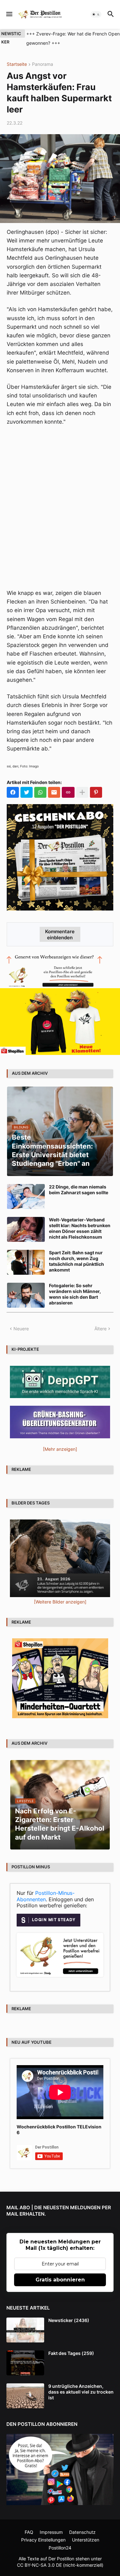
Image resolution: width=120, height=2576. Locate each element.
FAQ (29, 2532)
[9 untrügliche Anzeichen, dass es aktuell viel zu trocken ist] (25, 2396)
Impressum (51, 2532)
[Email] (54, 792)
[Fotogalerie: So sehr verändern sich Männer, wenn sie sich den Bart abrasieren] (26, 1295)
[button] (9, 14)
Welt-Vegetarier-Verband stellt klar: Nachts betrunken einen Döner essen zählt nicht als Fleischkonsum (80, 1228)
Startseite (17, 64)
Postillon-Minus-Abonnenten (46, 1896)
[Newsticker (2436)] (25, 2330)
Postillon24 (60, 2548)
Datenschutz (82, 2532)
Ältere (100, 1329)
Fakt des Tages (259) (71, 2353)
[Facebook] (13, 792)
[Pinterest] (96, 792)
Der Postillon (61, 2559)
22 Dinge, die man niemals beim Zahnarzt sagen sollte (79, 1190)
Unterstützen (86, 2540)
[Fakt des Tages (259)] (25, 2363)
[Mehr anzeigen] (82, 792)
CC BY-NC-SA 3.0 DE (39, 2565)
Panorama (43, 64)
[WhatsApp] (40, 792)
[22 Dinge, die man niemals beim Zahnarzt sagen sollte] (26, 1196)
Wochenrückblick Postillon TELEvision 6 (59, 2130)
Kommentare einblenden (60, 934)
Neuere (21, 1329)
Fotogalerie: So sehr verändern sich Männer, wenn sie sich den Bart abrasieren (75, 1294)
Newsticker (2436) (69, 2320)
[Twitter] (27, 792)
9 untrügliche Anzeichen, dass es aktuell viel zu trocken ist (81, 2392)
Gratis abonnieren (60, 2280)
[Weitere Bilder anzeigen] (60, 1602)
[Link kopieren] (68, 792)
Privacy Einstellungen (43, 2540)
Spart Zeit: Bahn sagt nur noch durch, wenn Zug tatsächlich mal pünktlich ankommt (76, 1261)
